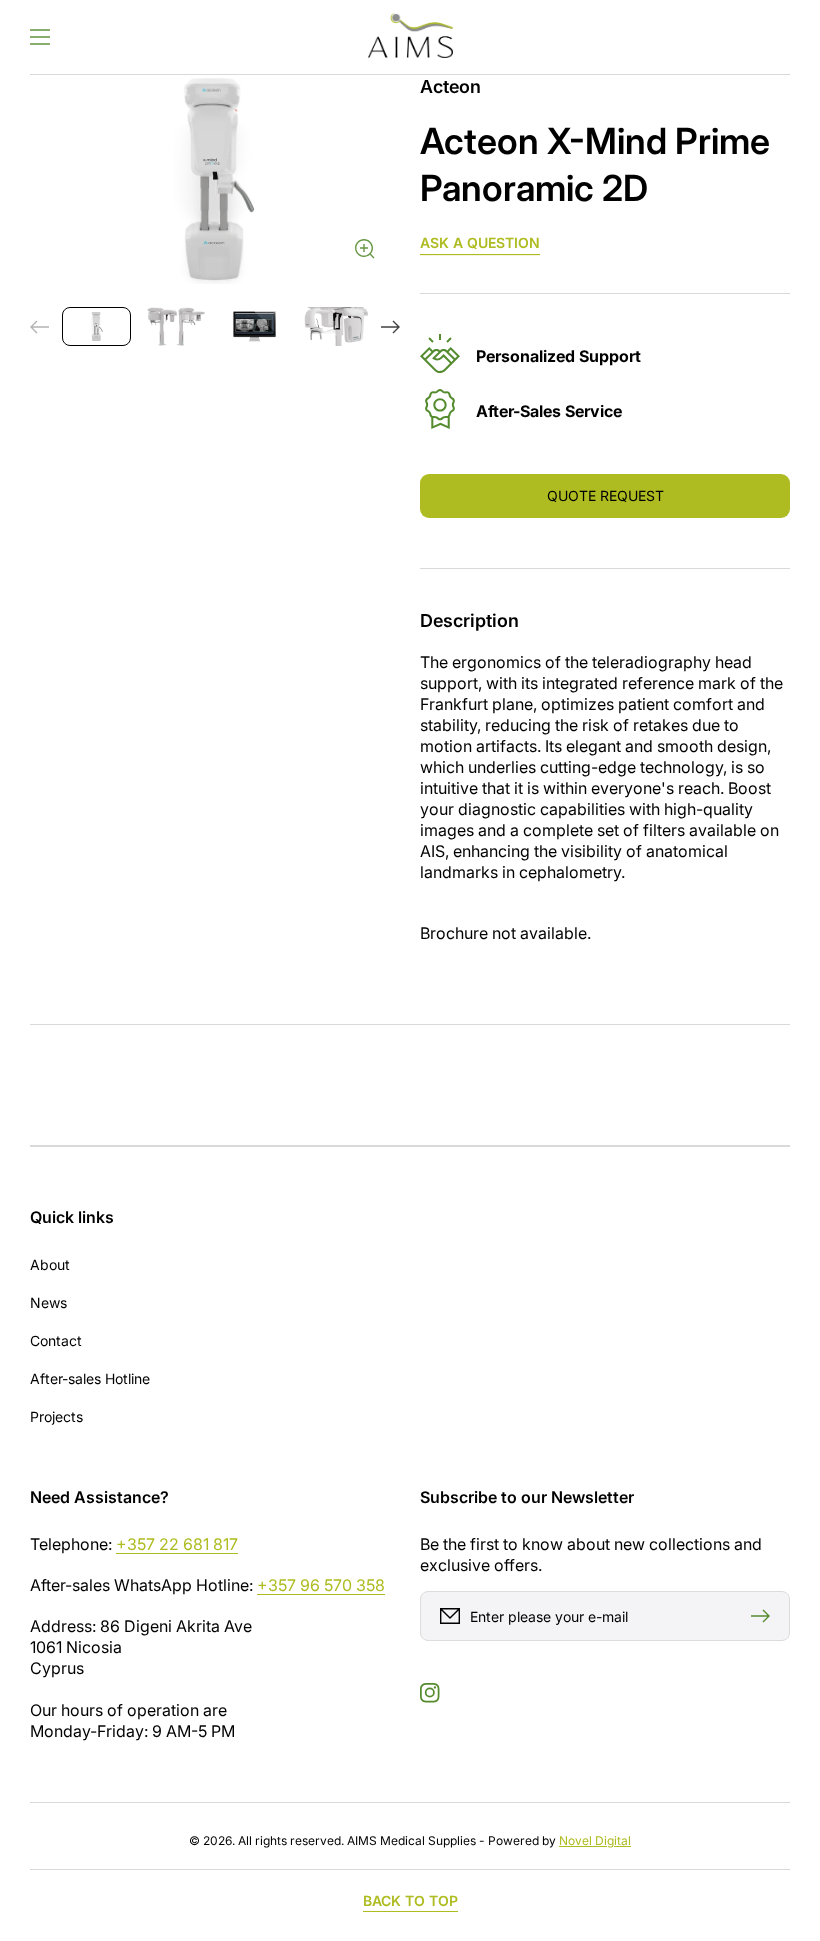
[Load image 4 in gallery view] (333, 326)
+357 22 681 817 (177, 1544)
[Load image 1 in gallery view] (96, 326)
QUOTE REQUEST (605, 495)
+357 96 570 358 (321, 1585)
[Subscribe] (765, 1616)
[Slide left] (40, 327)
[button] (40, 37)
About (50, 1264)
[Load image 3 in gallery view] (254, 326)
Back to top (410, 1900)
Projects (56, 1416)
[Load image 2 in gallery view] (175, 326)
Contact (56, 1340)
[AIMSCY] (410, 37)
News (48, 1302)
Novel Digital (595, 1840)
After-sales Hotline (90, 1378)
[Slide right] (390, 327)
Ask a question (480, 242)
